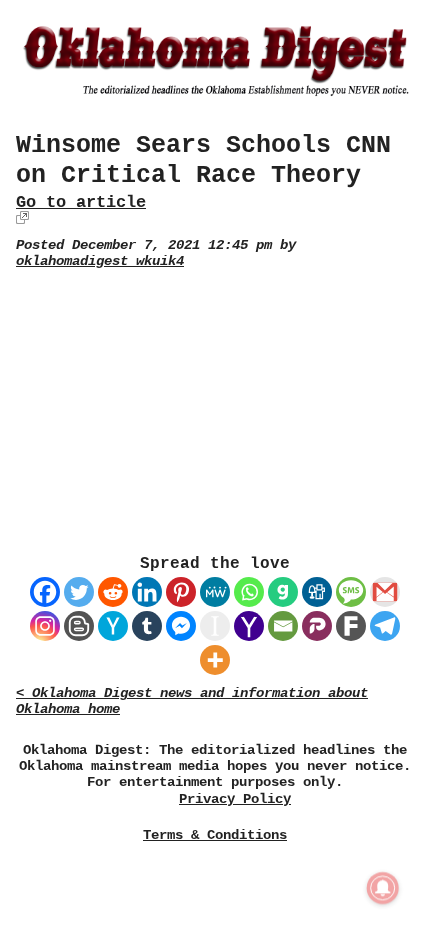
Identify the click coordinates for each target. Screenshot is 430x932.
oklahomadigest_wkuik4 (100, 261)
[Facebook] (45, 592)
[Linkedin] (147, 592)
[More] (215, 660)
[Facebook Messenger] (181, 626)
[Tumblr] (147, 626)
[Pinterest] (181, 592)
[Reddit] (113, 592)
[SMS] (351, 592)
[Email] (283, 626)
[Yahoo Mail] (249, 626)
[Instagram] (45, 626)
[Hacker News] (113, 626)
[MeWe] (215, 592)
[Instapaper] (215, 626)
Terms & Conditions (215, 835)
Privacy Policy (235, 799)
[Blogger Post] (79, 626)
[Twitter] (79, 592)
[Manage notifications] (383, 888)
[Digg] (317, 592)
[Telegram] (385, 626)
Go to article (81, 202)
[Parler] (317, 626)
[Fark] (351, 626)
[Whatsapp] (249, 592)
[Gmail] (385, 592)
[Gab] (283, 592)
